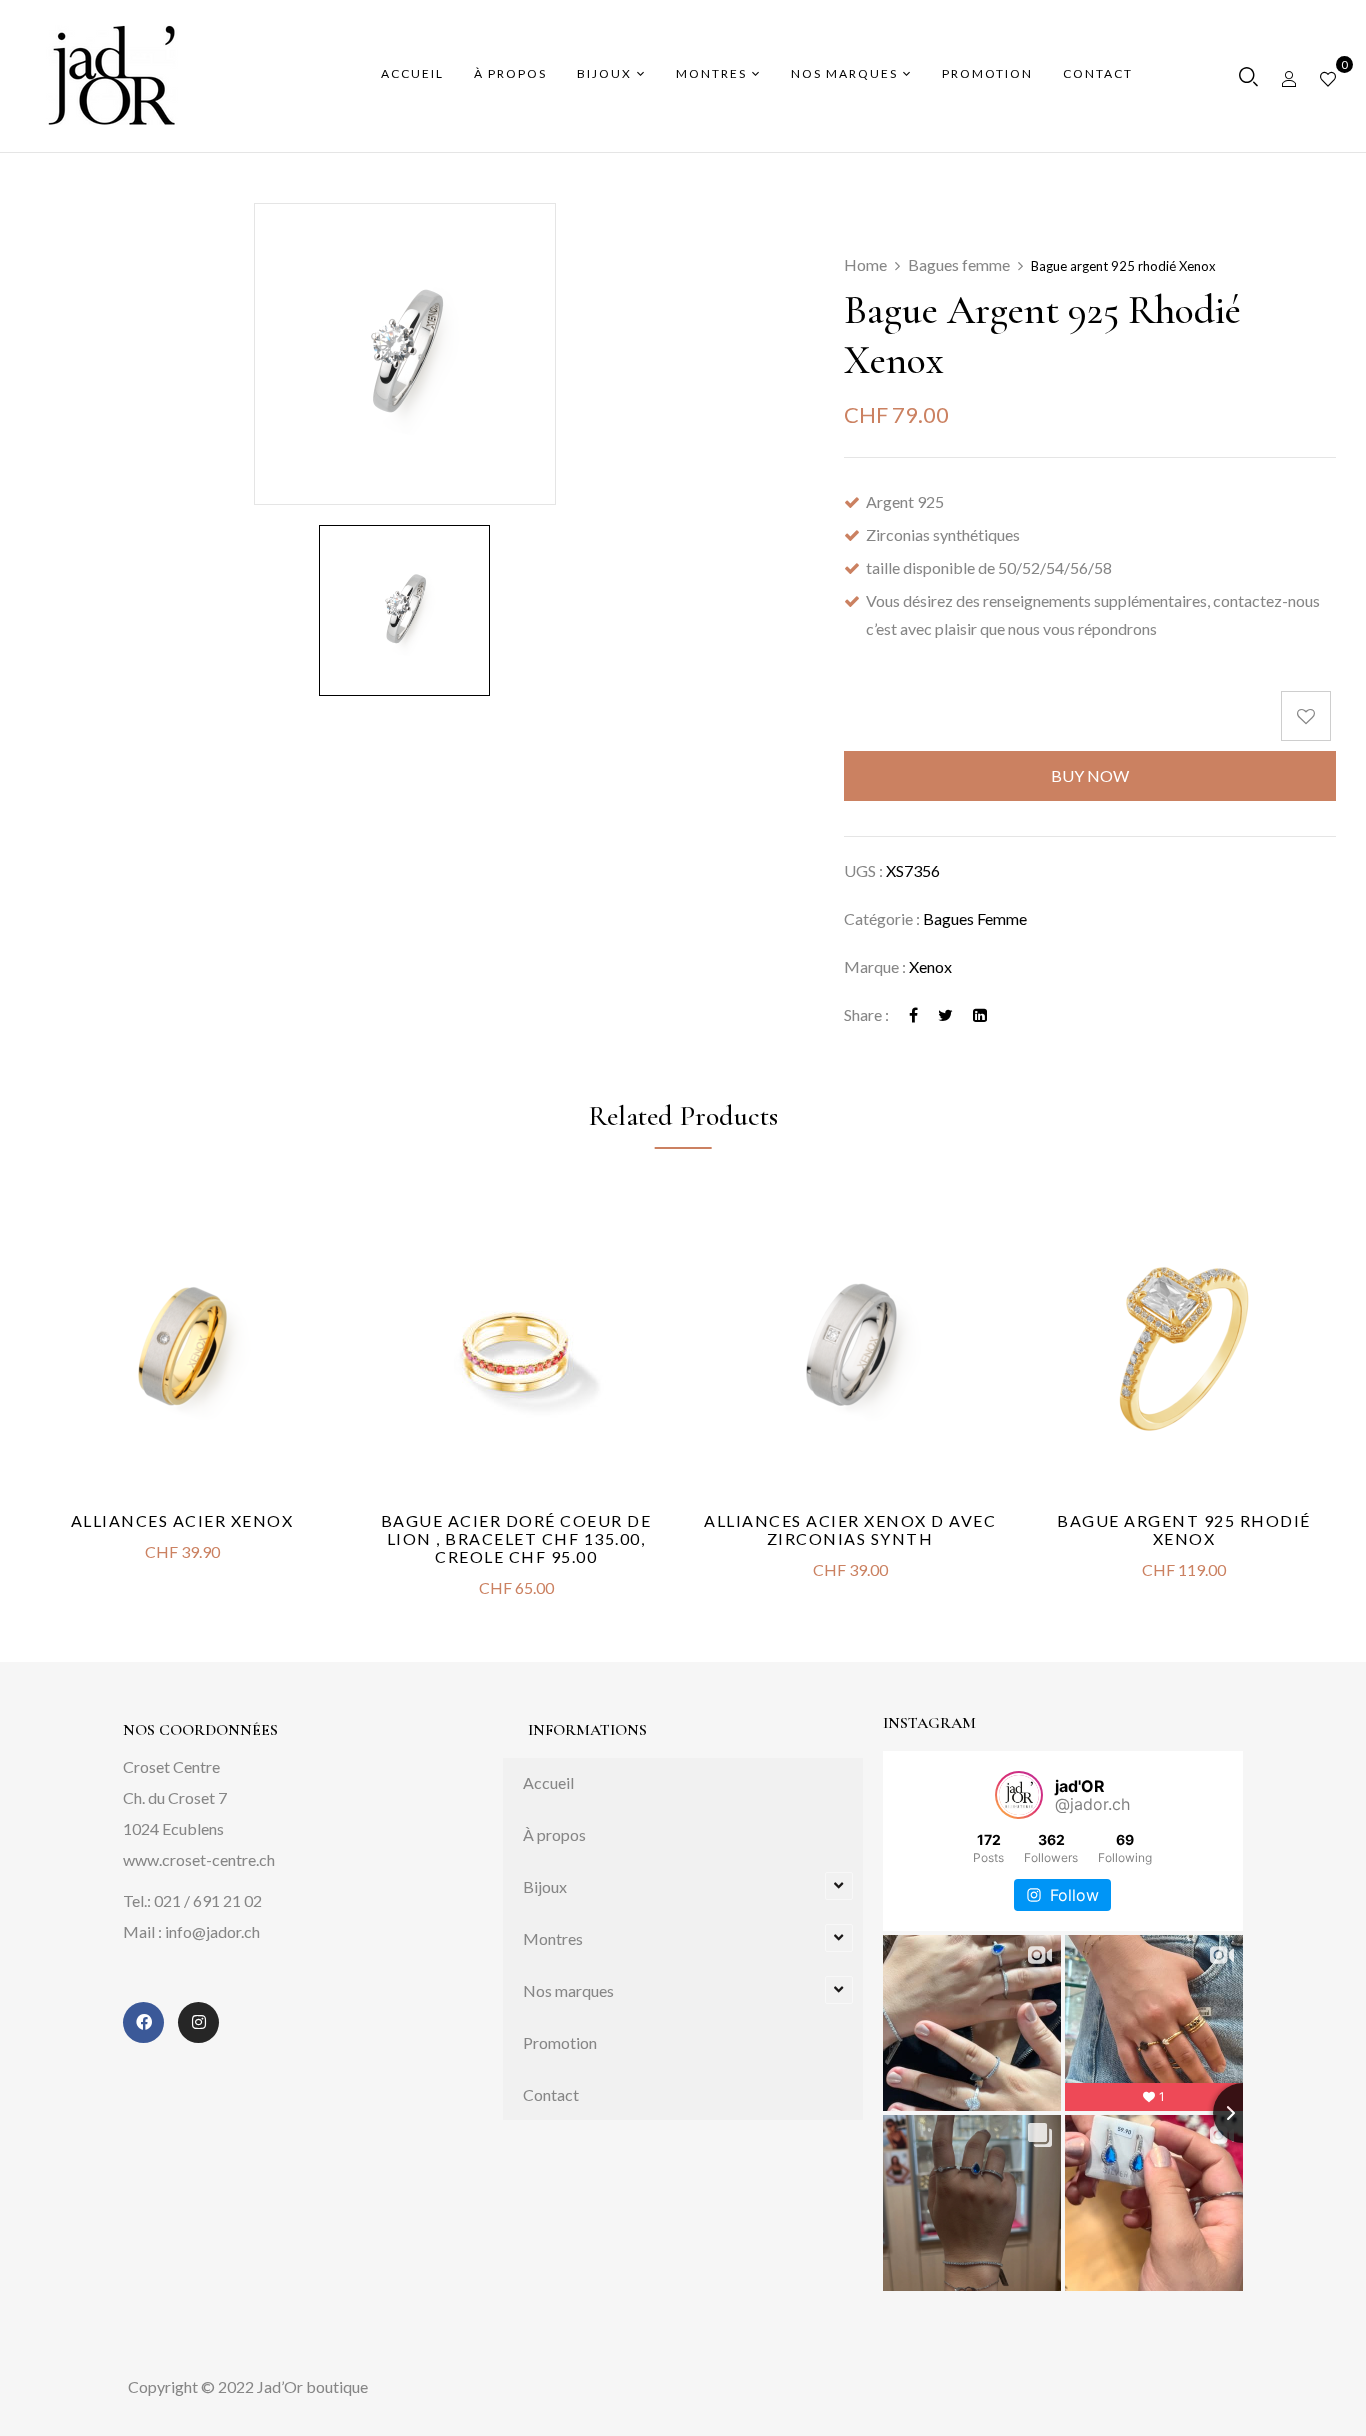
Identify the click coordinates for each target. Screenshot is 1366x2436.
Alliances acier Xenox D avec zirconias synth (850, 1529)
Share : (866, 1014)
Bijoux (545, 1886)
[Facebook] (913, 1014)
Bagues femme (959, 264)
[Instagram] (198, 2022)
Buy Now (1090, 775)
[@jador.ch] (1019, 1795)
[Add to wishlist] (1308, 716)
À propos (554, 1834)
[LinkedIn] (980, 1014)
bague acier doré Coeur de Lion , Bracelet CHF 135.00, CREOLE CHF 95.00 (516, 1538)
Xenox (930, 966)
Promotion (560, 2042)
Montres (553, 1938)
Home (865, 264)
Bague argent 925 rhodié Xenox (1184, 1529)
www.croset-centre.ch (199, 1859)
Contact (551, 2094)
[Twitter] (945, 1014)
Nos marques (568, 1990)
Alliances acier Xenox (182, 1520)
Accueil (548, 1782)
